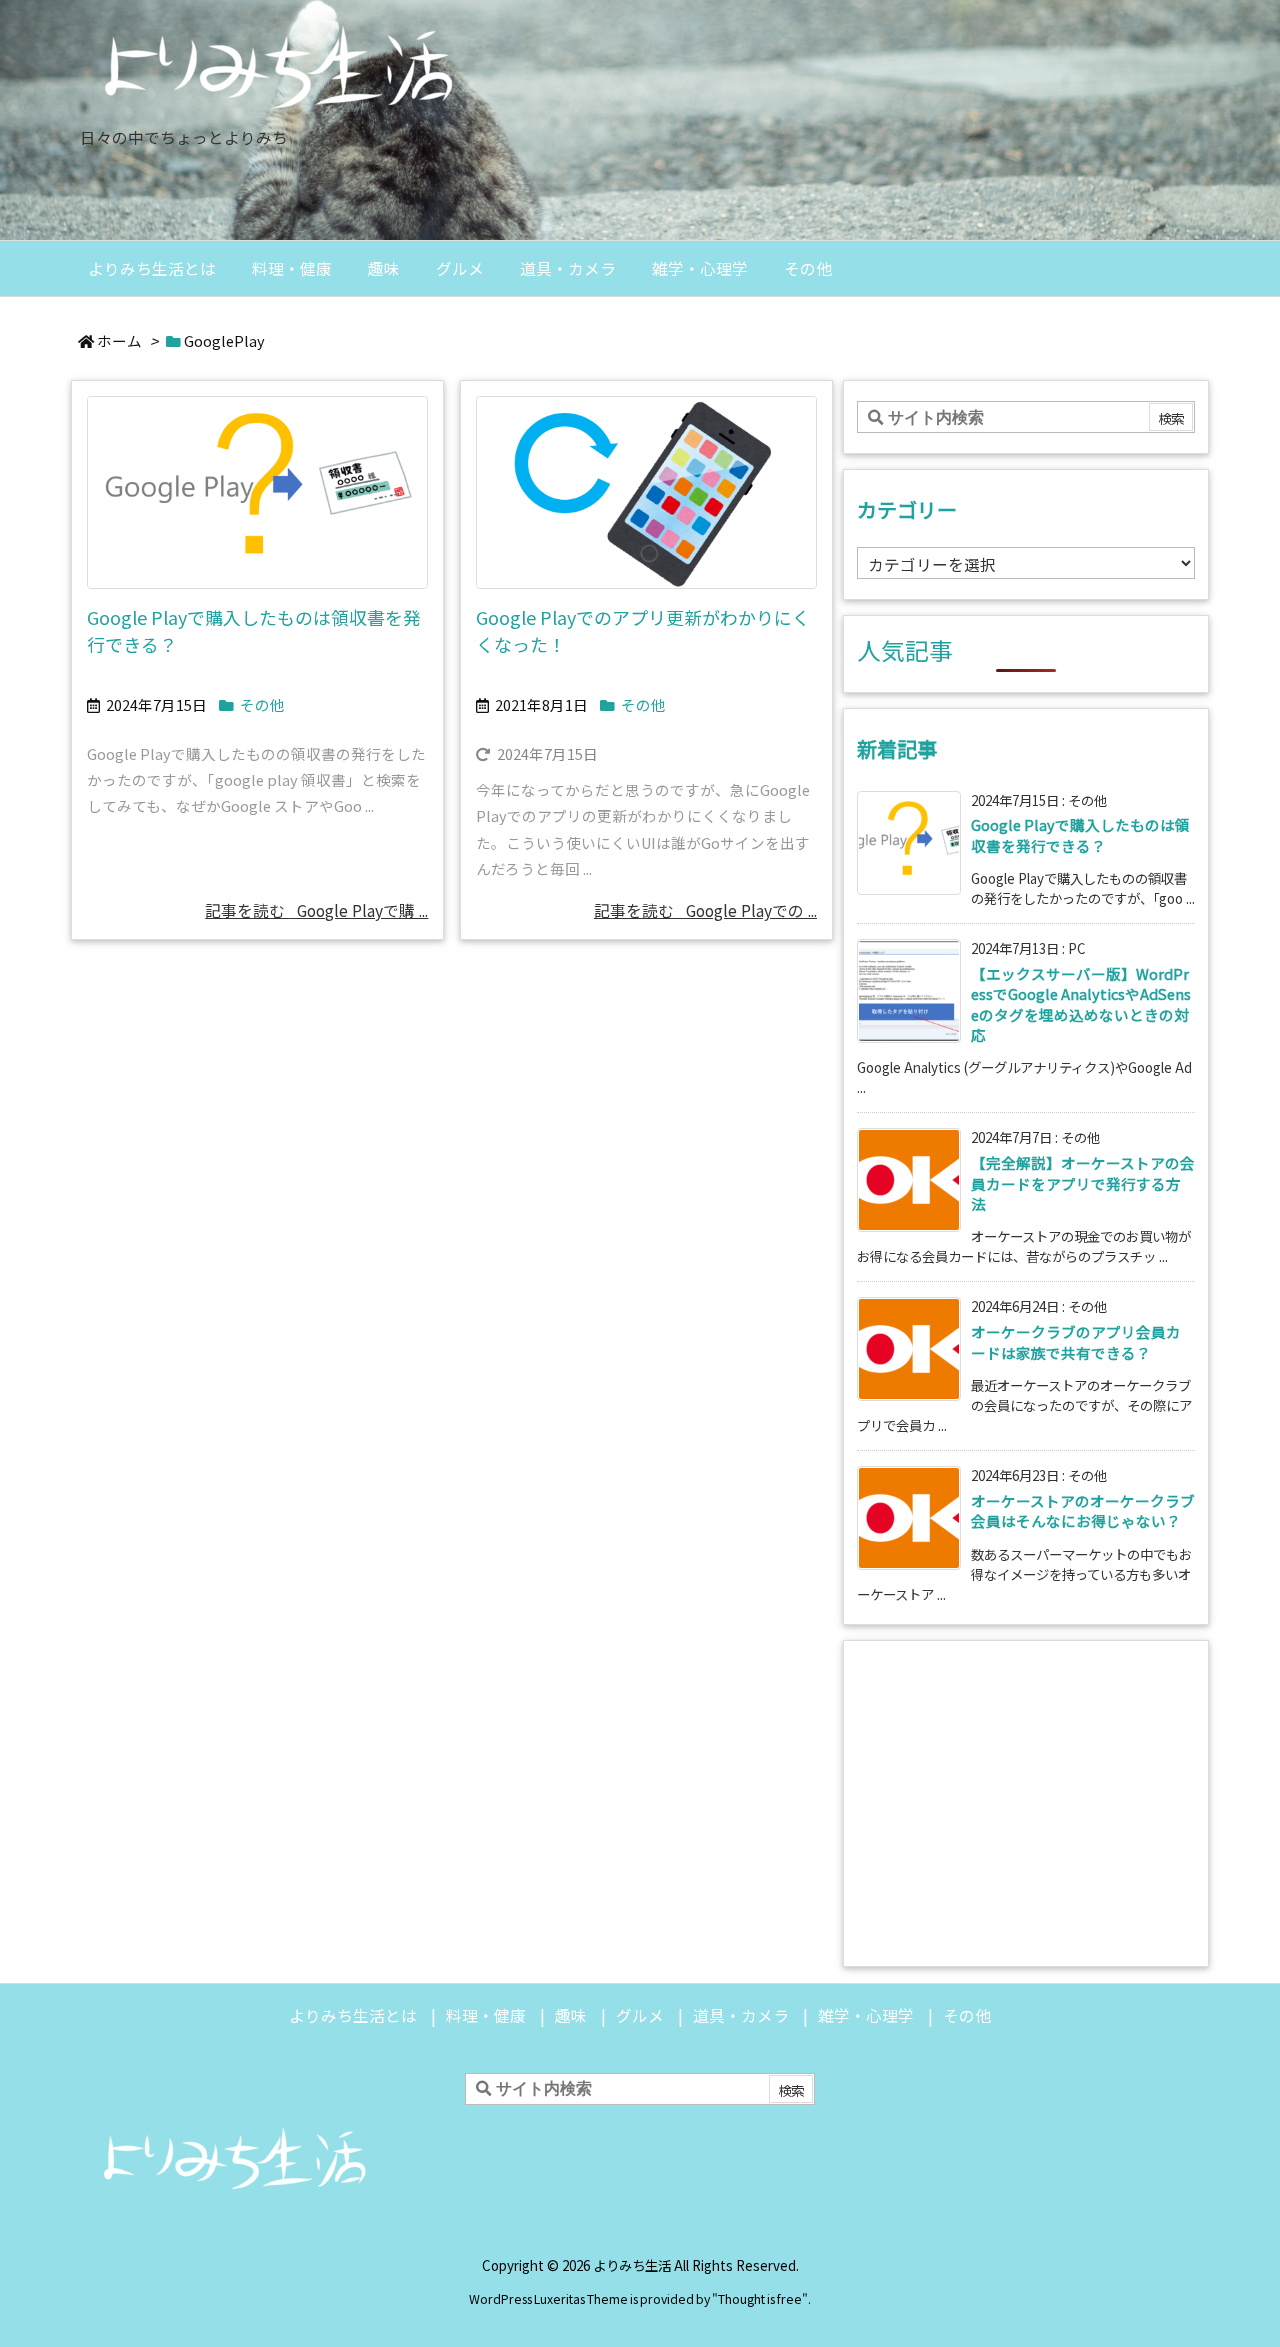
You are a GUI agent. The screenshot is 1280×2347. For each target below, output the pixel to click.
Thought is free (760, 2299)
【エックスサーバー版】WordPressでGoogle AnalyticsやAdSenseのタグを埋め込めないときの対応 (1081, 1004)
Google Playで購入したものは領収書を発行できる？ (1080, 834)
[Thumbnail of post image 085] (646, 492)
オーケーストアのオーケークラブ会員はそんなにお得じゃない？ (1083, 1510)
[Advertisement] (1026, 1801)
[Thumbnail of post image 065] (257, 492)
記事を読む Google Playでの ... (705, 910)
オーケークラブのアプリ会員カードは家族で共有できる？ (1076, 1341)
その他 (262, 704)
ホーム (119, 340)
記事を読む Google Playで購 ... (316, 910)
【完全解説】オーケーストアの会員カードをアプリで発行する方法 (1083, 1183)
